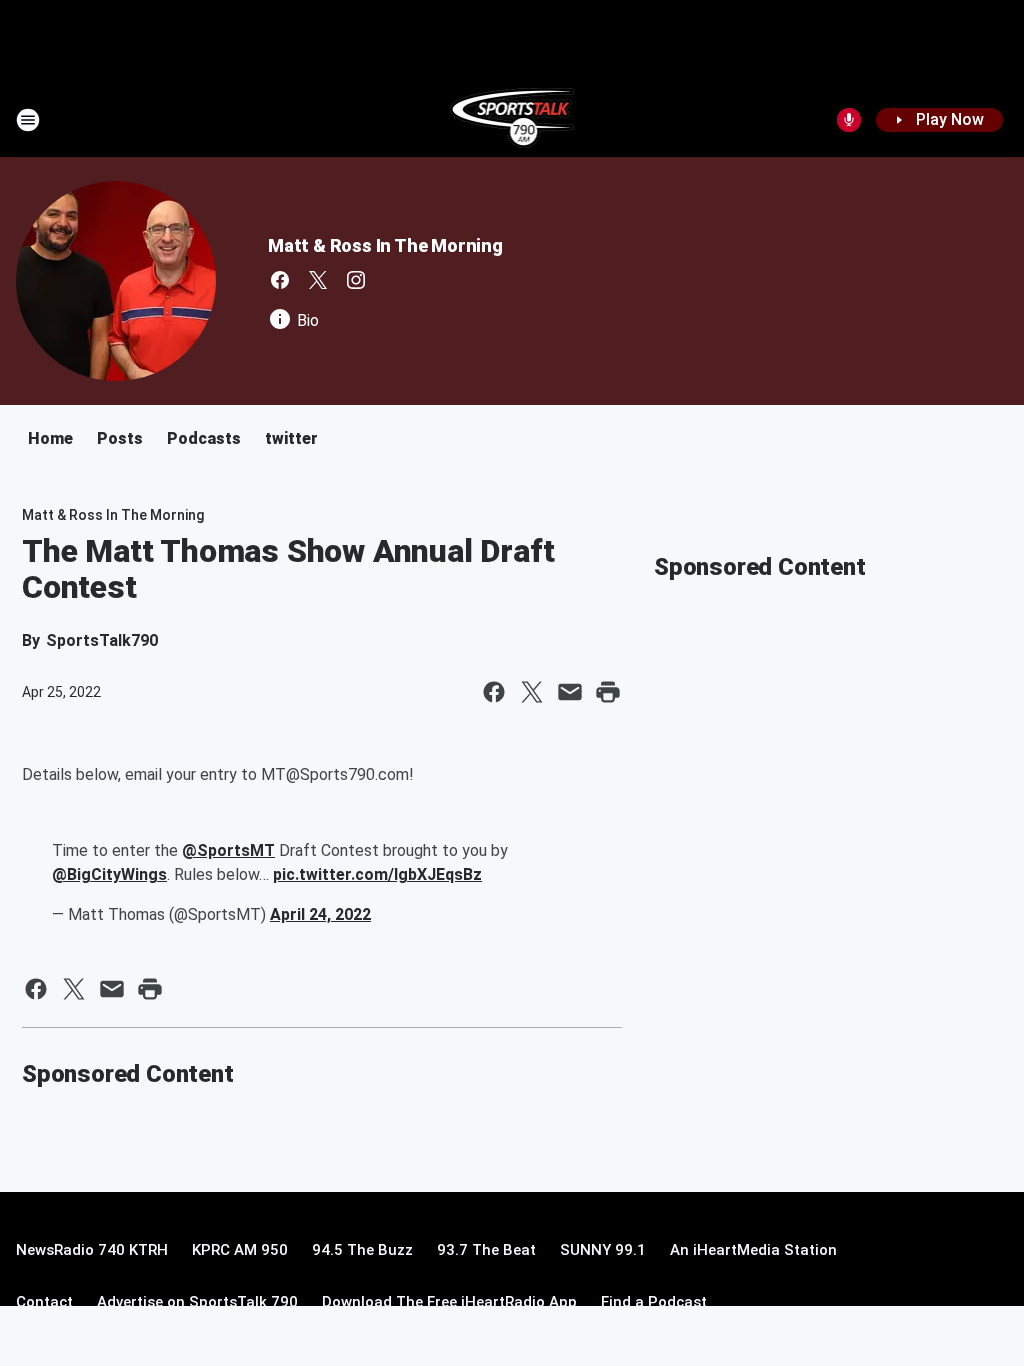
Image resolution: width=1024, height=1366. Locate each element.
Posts (120, 438)
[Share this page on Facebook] (494, 692)
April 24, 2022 (320, 914)
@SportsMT (228, 850)
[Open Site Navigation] (28, 120)
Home (50, 438)
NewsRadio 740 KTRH (92, 1250)
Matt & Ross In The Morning (385, 245)
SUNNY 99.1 (603, 1250)
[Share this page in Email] (570, 692)
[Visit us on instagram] (356, 280)
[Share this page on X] (532, 692)
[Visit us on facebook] (280, 280)
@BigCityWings (109, 874)
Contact (44, 1302)
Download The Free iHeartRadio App (449, 1302)
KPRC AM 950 (240, 1250)
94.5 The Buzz (362, 1250)
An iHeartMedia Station (753, 1250)
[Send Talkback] (849, 120)
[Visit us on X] (318, 280)
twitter (291, 438)
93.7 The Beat (486, 1250)
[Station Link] (512, 120)
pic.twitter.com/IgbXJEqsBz (377, 874)
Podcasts (204, 438)
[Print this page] (608, 692)
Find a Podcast (654, 1302)
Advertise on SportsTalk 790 (197, 1302)
